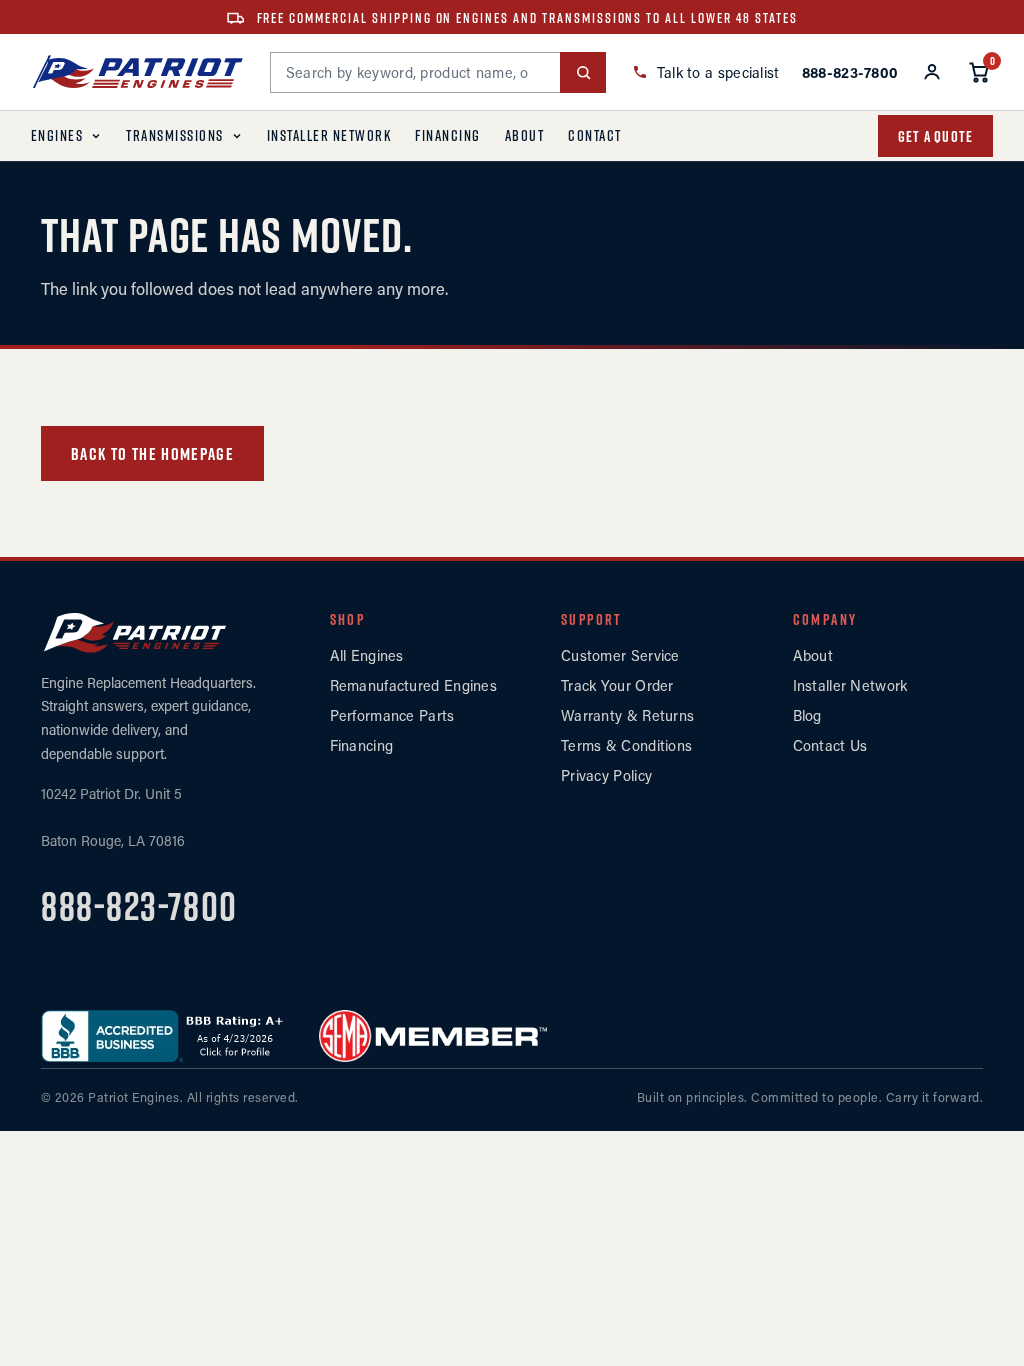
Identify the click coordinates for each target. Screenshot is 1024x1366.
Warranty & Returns (627, 715)
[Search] (583, 72)
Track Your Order (617, 685)
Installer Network (329, 135)
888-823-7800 (139, 906)
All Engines (367, 655)
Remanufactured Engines (413, 685)
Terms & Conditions (626, 745)
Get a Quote (935, 136)
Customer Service (620, 655)
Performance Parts (392, 715)
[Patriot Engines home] (138, 72)
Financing (448, 135)
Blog (807, 715)
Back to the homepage (152, 454)
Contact (595, 135)
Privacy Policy (606, 775)
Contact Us (830, 745)
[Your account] (932, 72)
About (525, 135)
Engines (57, 135)
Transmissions (175, 135)
